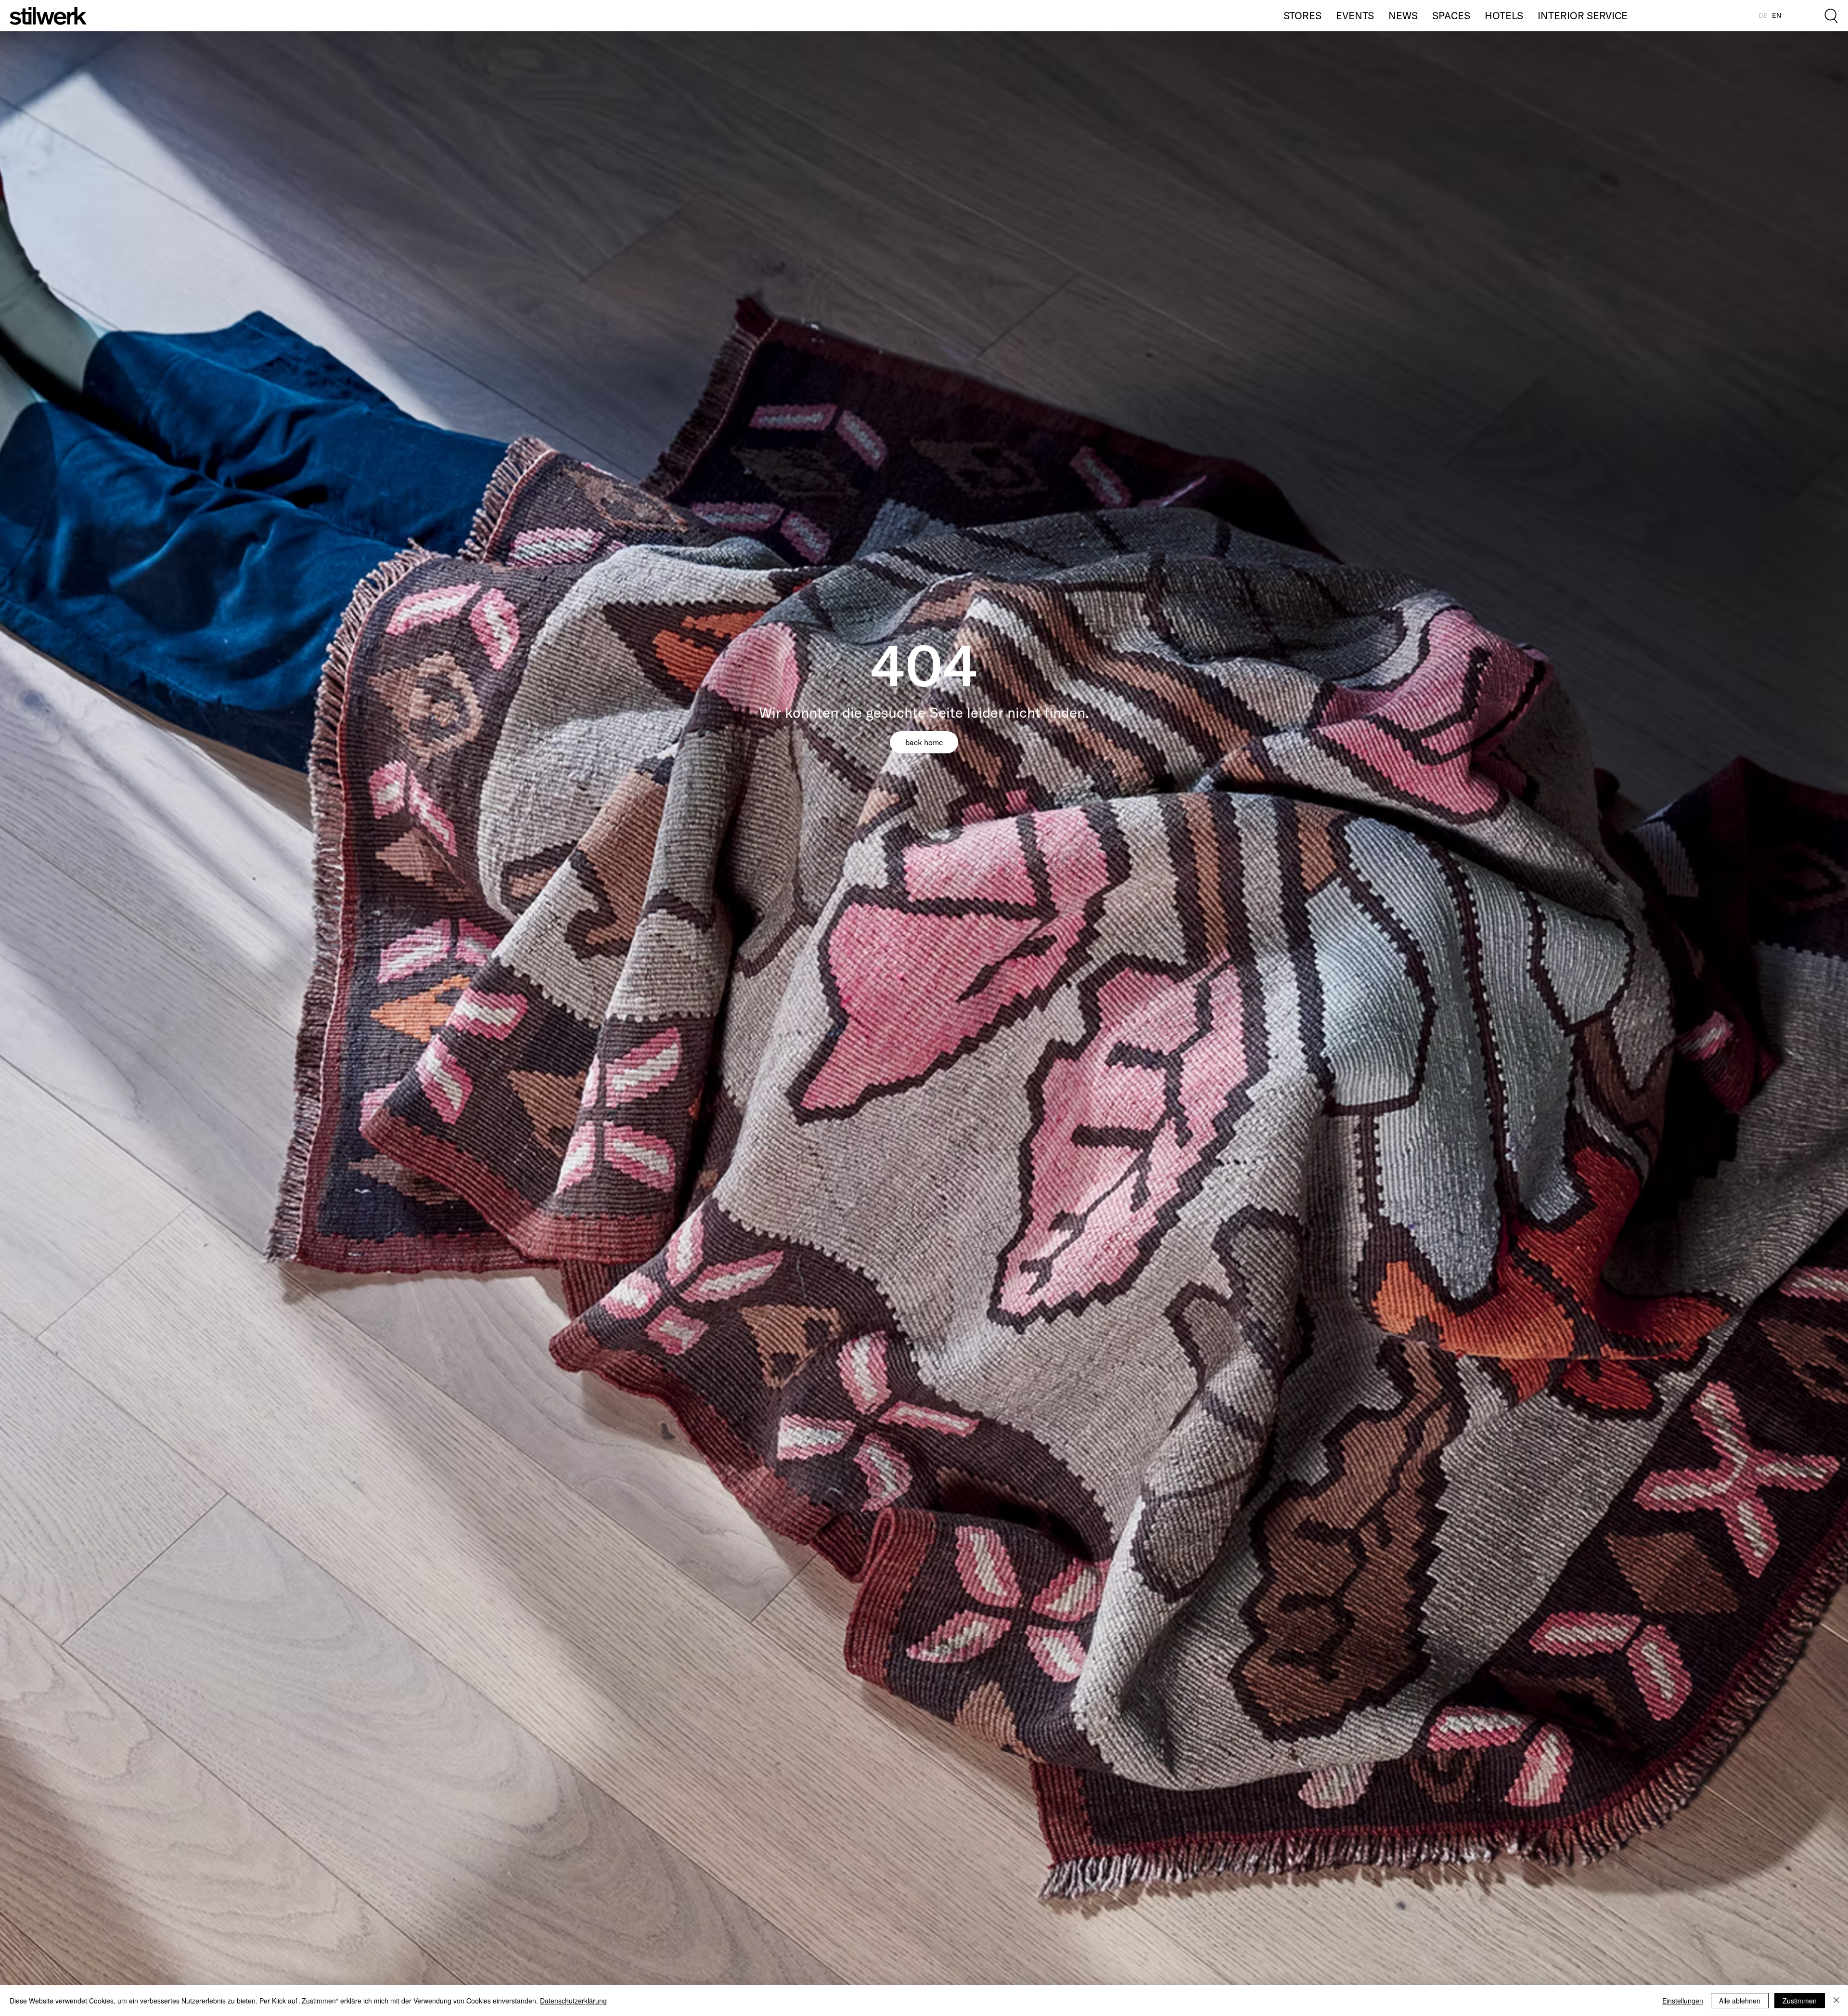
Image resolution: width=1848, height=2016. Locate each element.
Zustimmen (1800, 2001)
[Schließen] (1836, 2001)
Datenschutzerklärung (573, 2001)
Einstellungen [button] (1683, 2001)
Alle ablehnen (1740, 2001)
